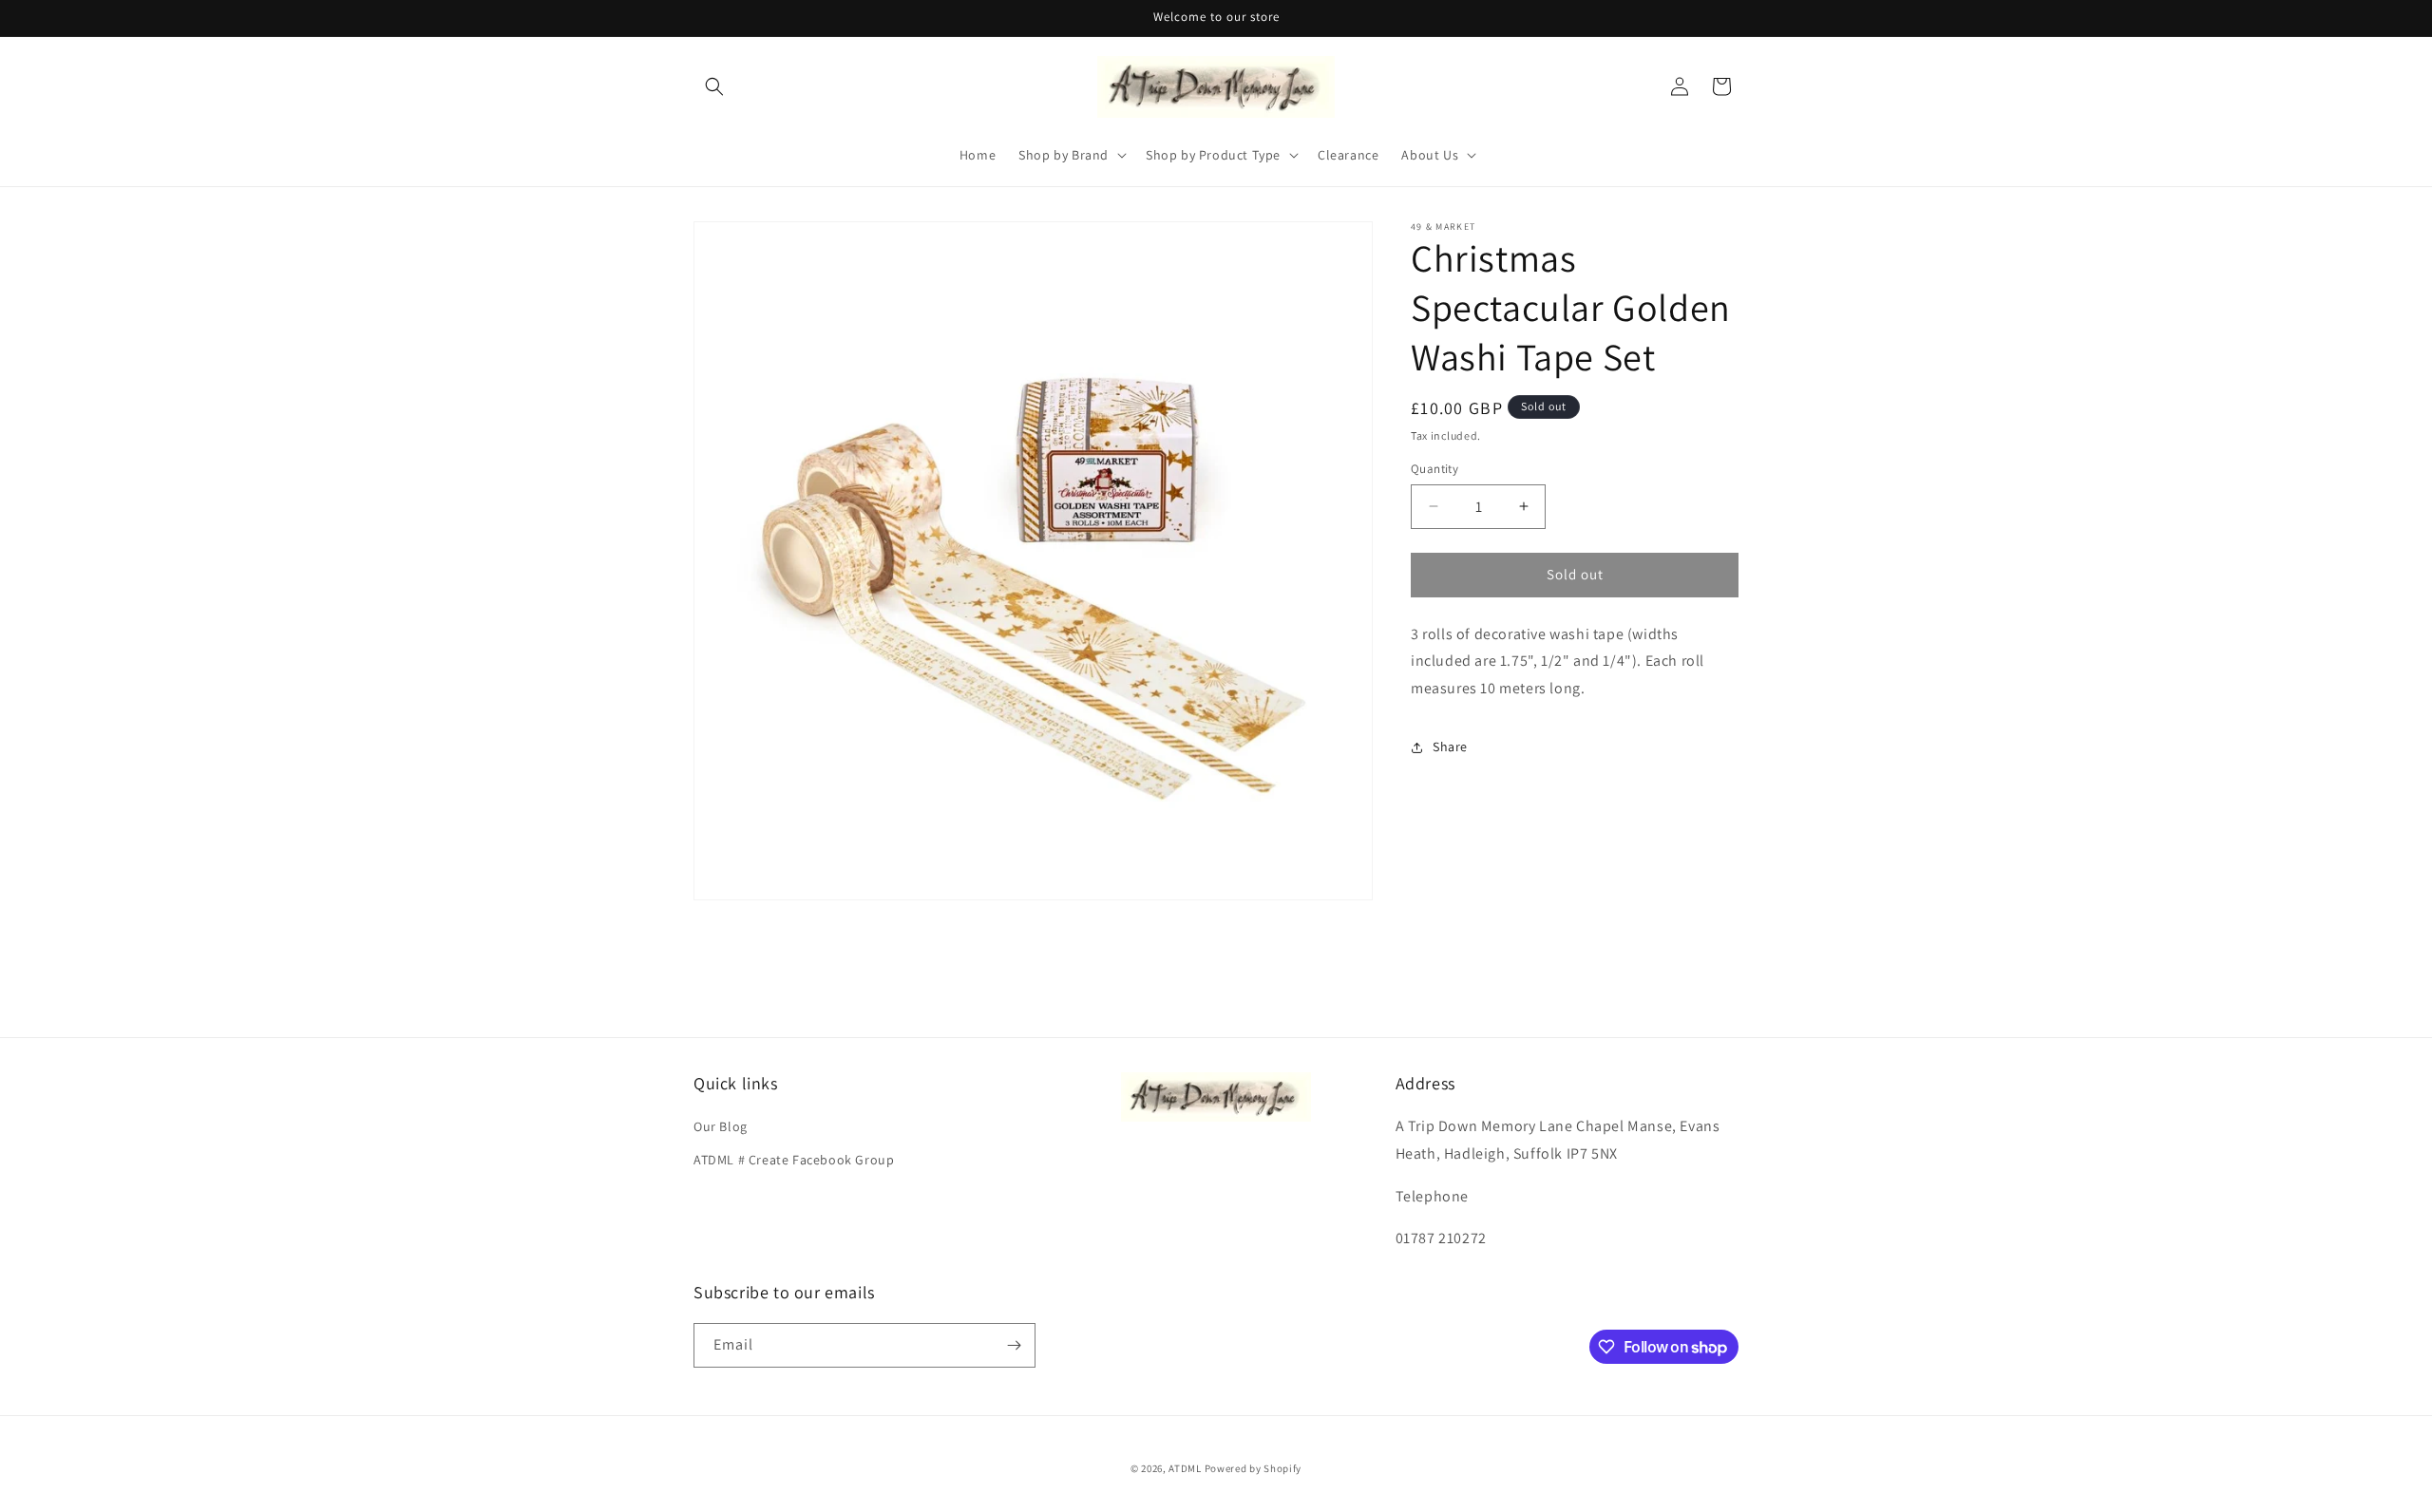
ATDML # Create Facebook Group (794, 1160)
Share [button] (1450, 747)
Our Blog (721, 1126)
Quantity (1434, 469)
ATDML (1185, 1468)
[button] (714, 86)
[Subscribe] (1014, 1345)
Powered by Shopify (1254, 1468)
